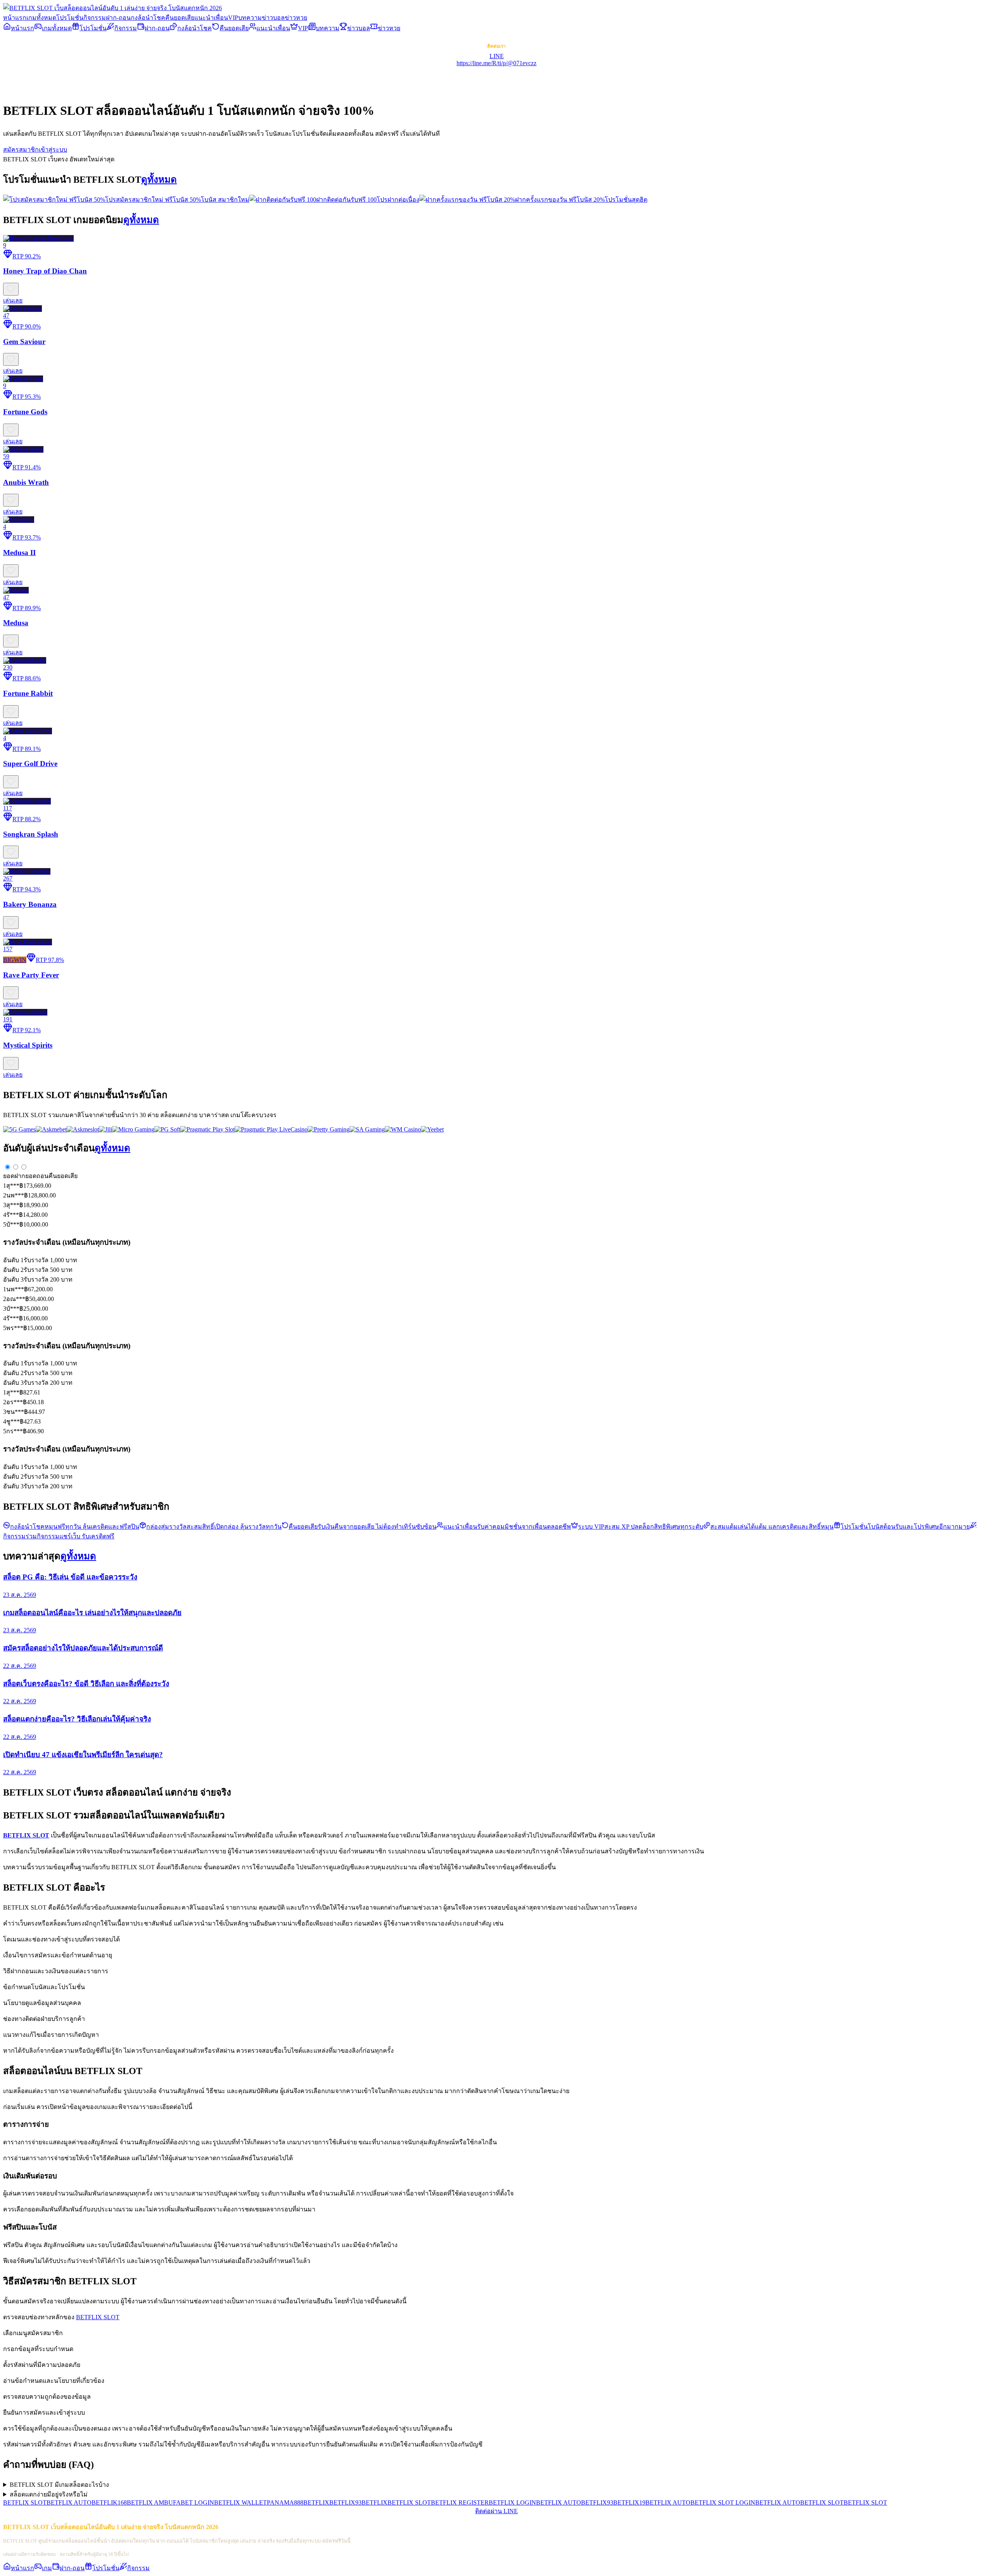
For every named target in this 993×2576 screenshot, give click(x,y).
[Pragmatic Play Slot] (208, 1129)
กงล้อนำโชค (148, 18)
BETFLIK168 (109, 2502)
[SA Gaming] (367, 1129)
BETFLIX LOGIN (512, 2502)
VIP (233, 18)
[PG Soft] (167, 1129)
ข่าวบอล (273, 18)
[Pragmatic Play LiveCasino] (271, 1129)
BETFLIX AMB (148, 2502)
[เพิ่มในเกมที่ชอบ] (11, 289)
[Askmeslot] (83, 1129)
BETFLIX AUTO (69, 2502)
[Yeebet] (432, 1129)
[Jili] (106, 1129)
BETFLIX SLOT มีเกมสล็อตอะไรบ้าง (59, 2485)
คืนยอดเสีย (180, 18)
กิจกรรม (95, 18)
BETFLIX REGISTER (460, 2502)
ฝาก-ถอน (118, 18)
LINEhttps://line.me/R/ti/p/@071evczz (496, 60)
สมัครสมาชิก (21, 150)
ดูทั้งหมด (159, 180)
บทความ (250, 18)
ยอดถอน (37, 1176)
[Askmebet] (51, 1129)
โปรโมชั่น (70, 18)
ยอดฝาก (14, 1176)
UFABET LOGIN (191, 2502)
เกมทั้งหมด (41, 18)
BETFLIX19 (629, 2502)
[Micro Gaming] (133, 1129)
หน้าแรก (15, 18)
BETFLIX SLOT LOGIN (723, 2502)
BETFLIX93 (345, 2502)
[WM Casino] (403, 1129)
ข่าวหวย (296, 18)
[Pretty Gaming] (329, 1129)
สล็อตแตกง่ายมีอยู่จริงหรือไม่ (49, 2494)
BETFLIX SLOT (98, 2317)
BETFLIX (316, 2502)
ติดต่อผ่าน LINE (496, 2511)
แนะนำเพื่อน (211, 18)
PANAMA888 (285, 2502)
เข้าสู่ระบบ (53, 150)
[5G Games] (19, 1129)
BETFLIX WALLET (240, 2502)
